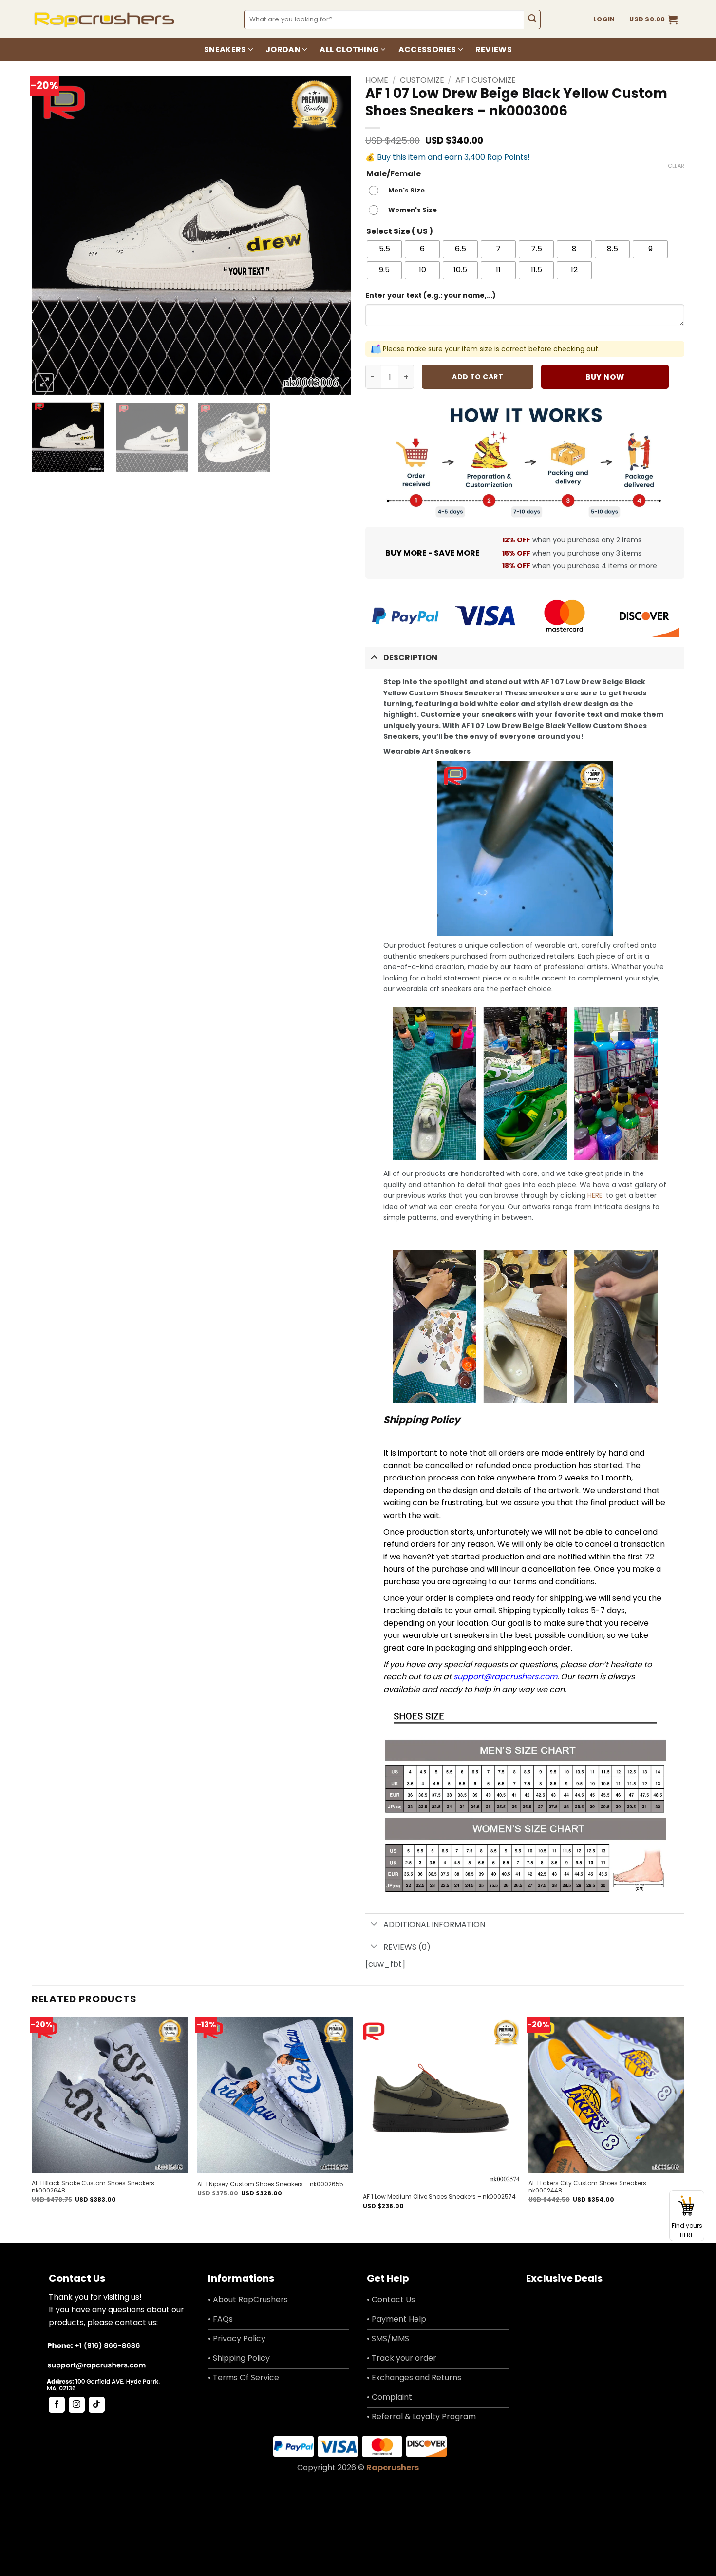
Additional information (434, 1925)
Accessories (427, 49)
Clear (676, 166)
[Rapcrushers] (104, 19)
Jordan (283, 49)
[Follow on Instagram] (77, 2405)
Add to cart (478, 377)
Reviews (494, 49)
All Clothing (349, 49)
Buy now (605, 377)
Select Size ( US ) (400, 232)
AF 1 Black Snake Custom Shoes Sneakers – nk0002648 (96, 2187)
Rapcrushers (393, 2468)
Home (377, 80)
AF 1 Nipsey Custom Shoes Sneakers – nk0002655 (270, 2184)
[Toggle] (374, 657)
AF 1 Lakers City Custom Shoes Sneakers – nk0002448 (590, 2187)
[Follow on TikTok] (97, 2405)
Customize (422, 80)
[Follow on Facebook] (57, 2405)
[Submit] (532, 19)
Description (410, 658)
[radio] (399, 191)
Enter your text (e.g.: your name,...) (431, 295)
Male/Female (394, 174)
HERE (595, 1195)
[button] (653, 19)
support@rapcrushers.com (505, 1677)
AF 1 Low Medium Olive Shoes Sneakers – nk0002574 (439, 2197)
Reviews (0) (407, 1947)
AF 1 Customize (486, 80)
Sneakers (225, 49)
